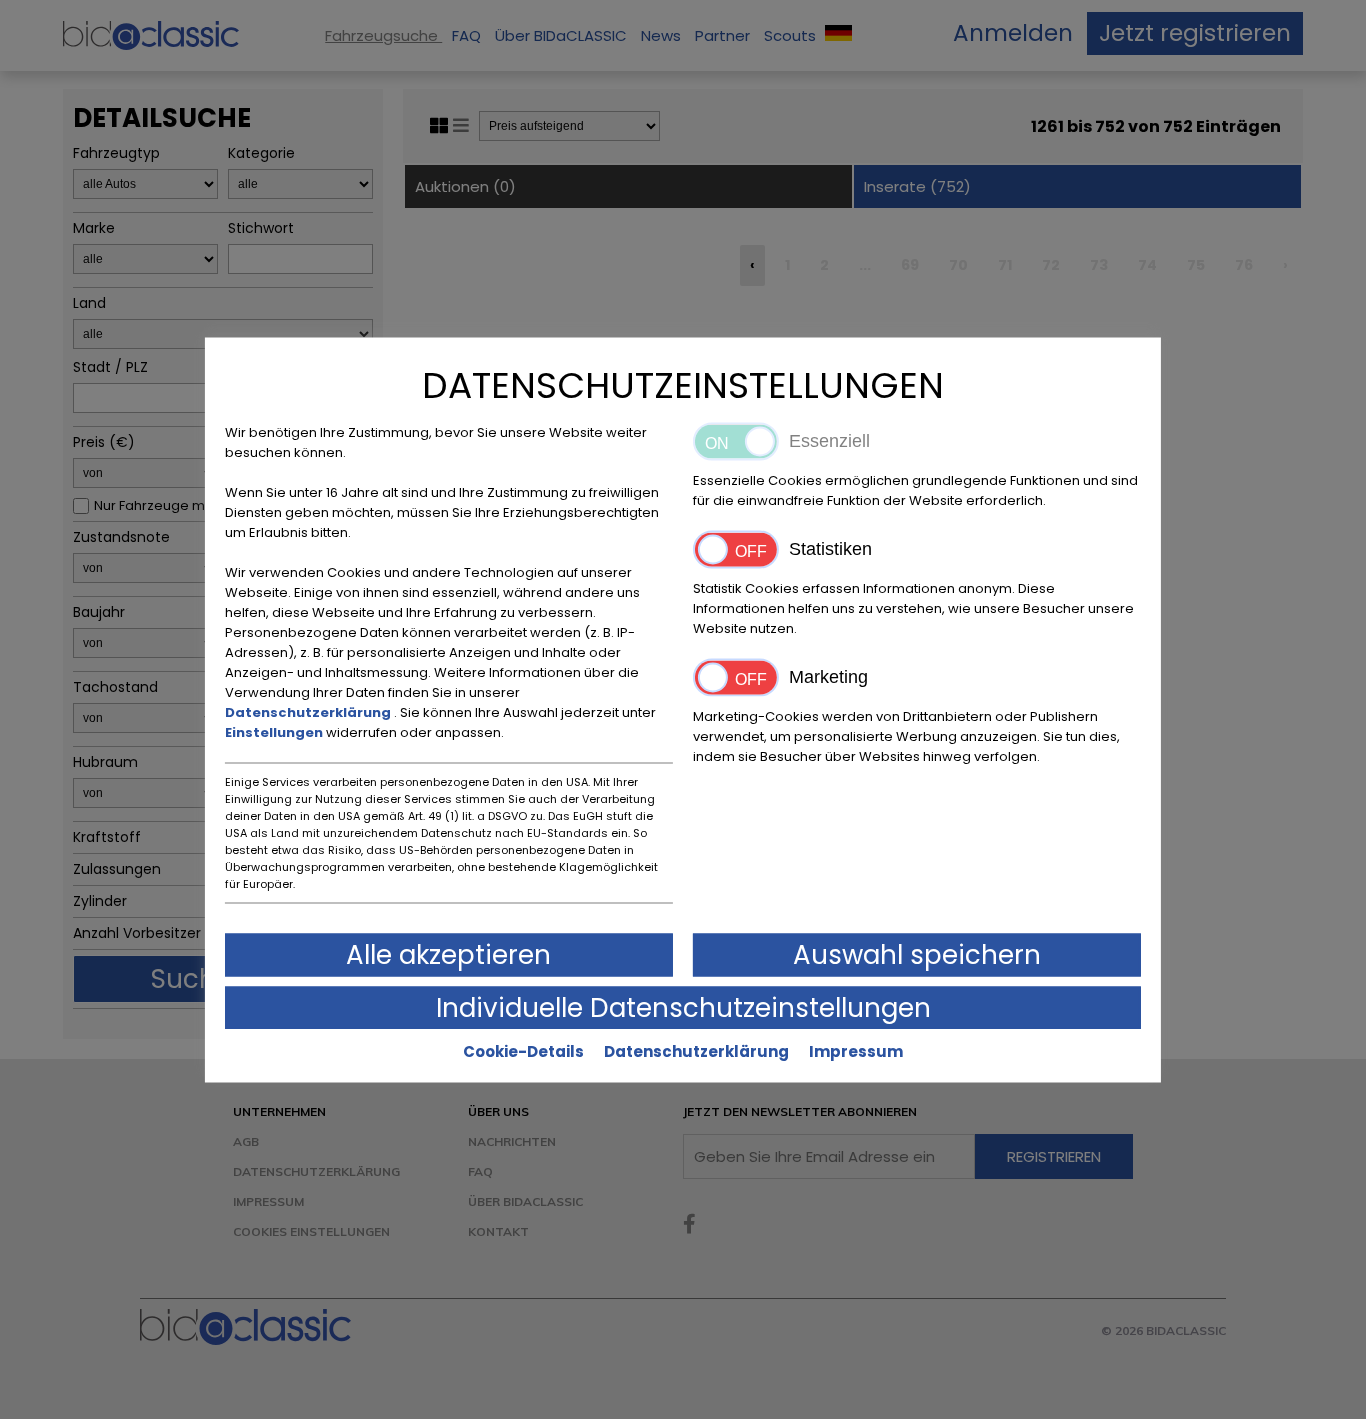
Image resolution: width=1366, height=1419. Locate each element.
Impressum (856, 1050)
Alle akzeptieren (448, 954)
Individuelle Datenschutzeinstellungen (683, 1007)
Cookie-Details (523, 1050)
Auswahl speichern (917, 954)
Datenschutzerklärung (309, 711)
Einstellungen (275, 731)
